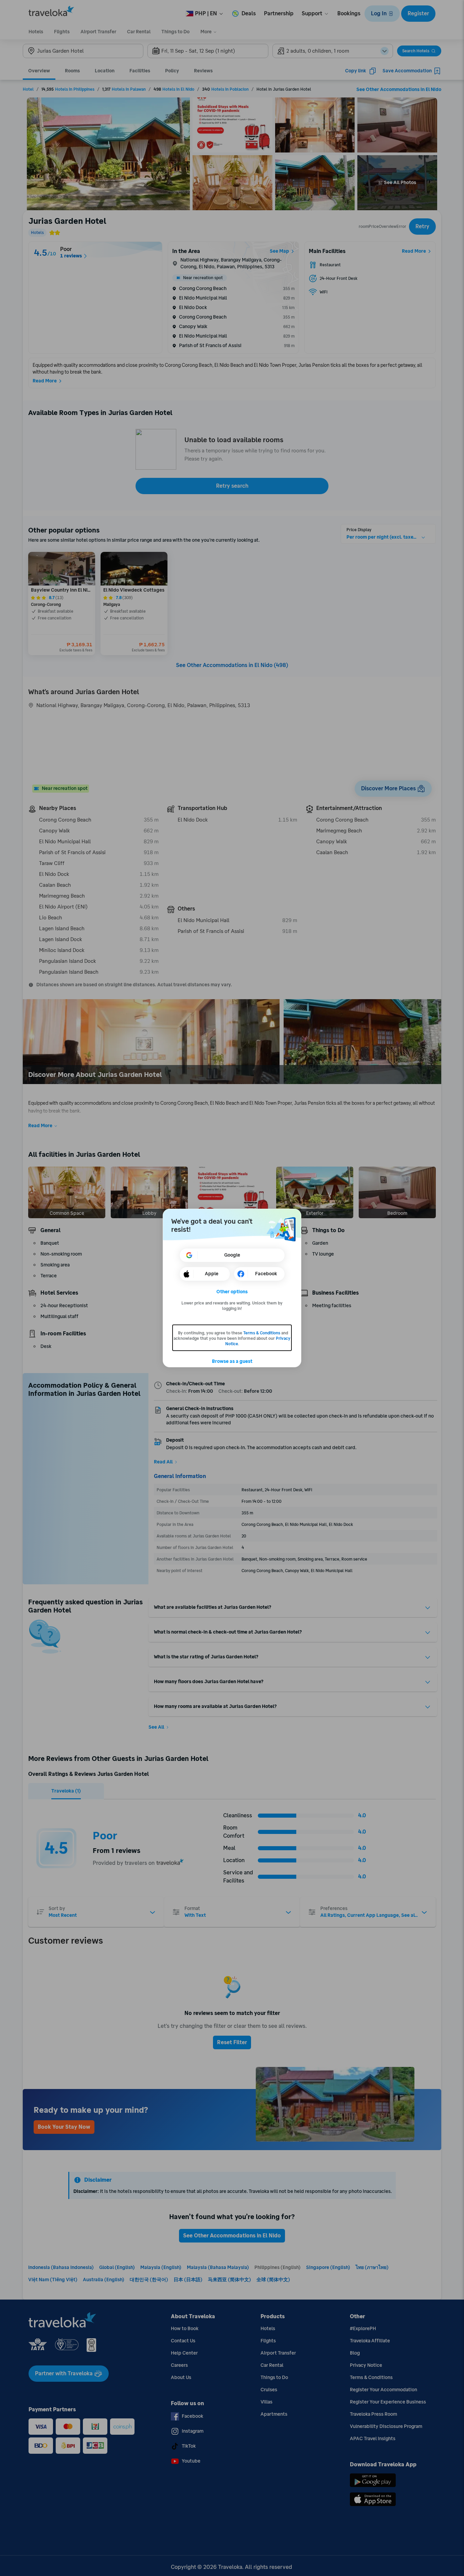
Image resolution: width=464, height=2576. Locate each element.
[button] (232, 1292)
